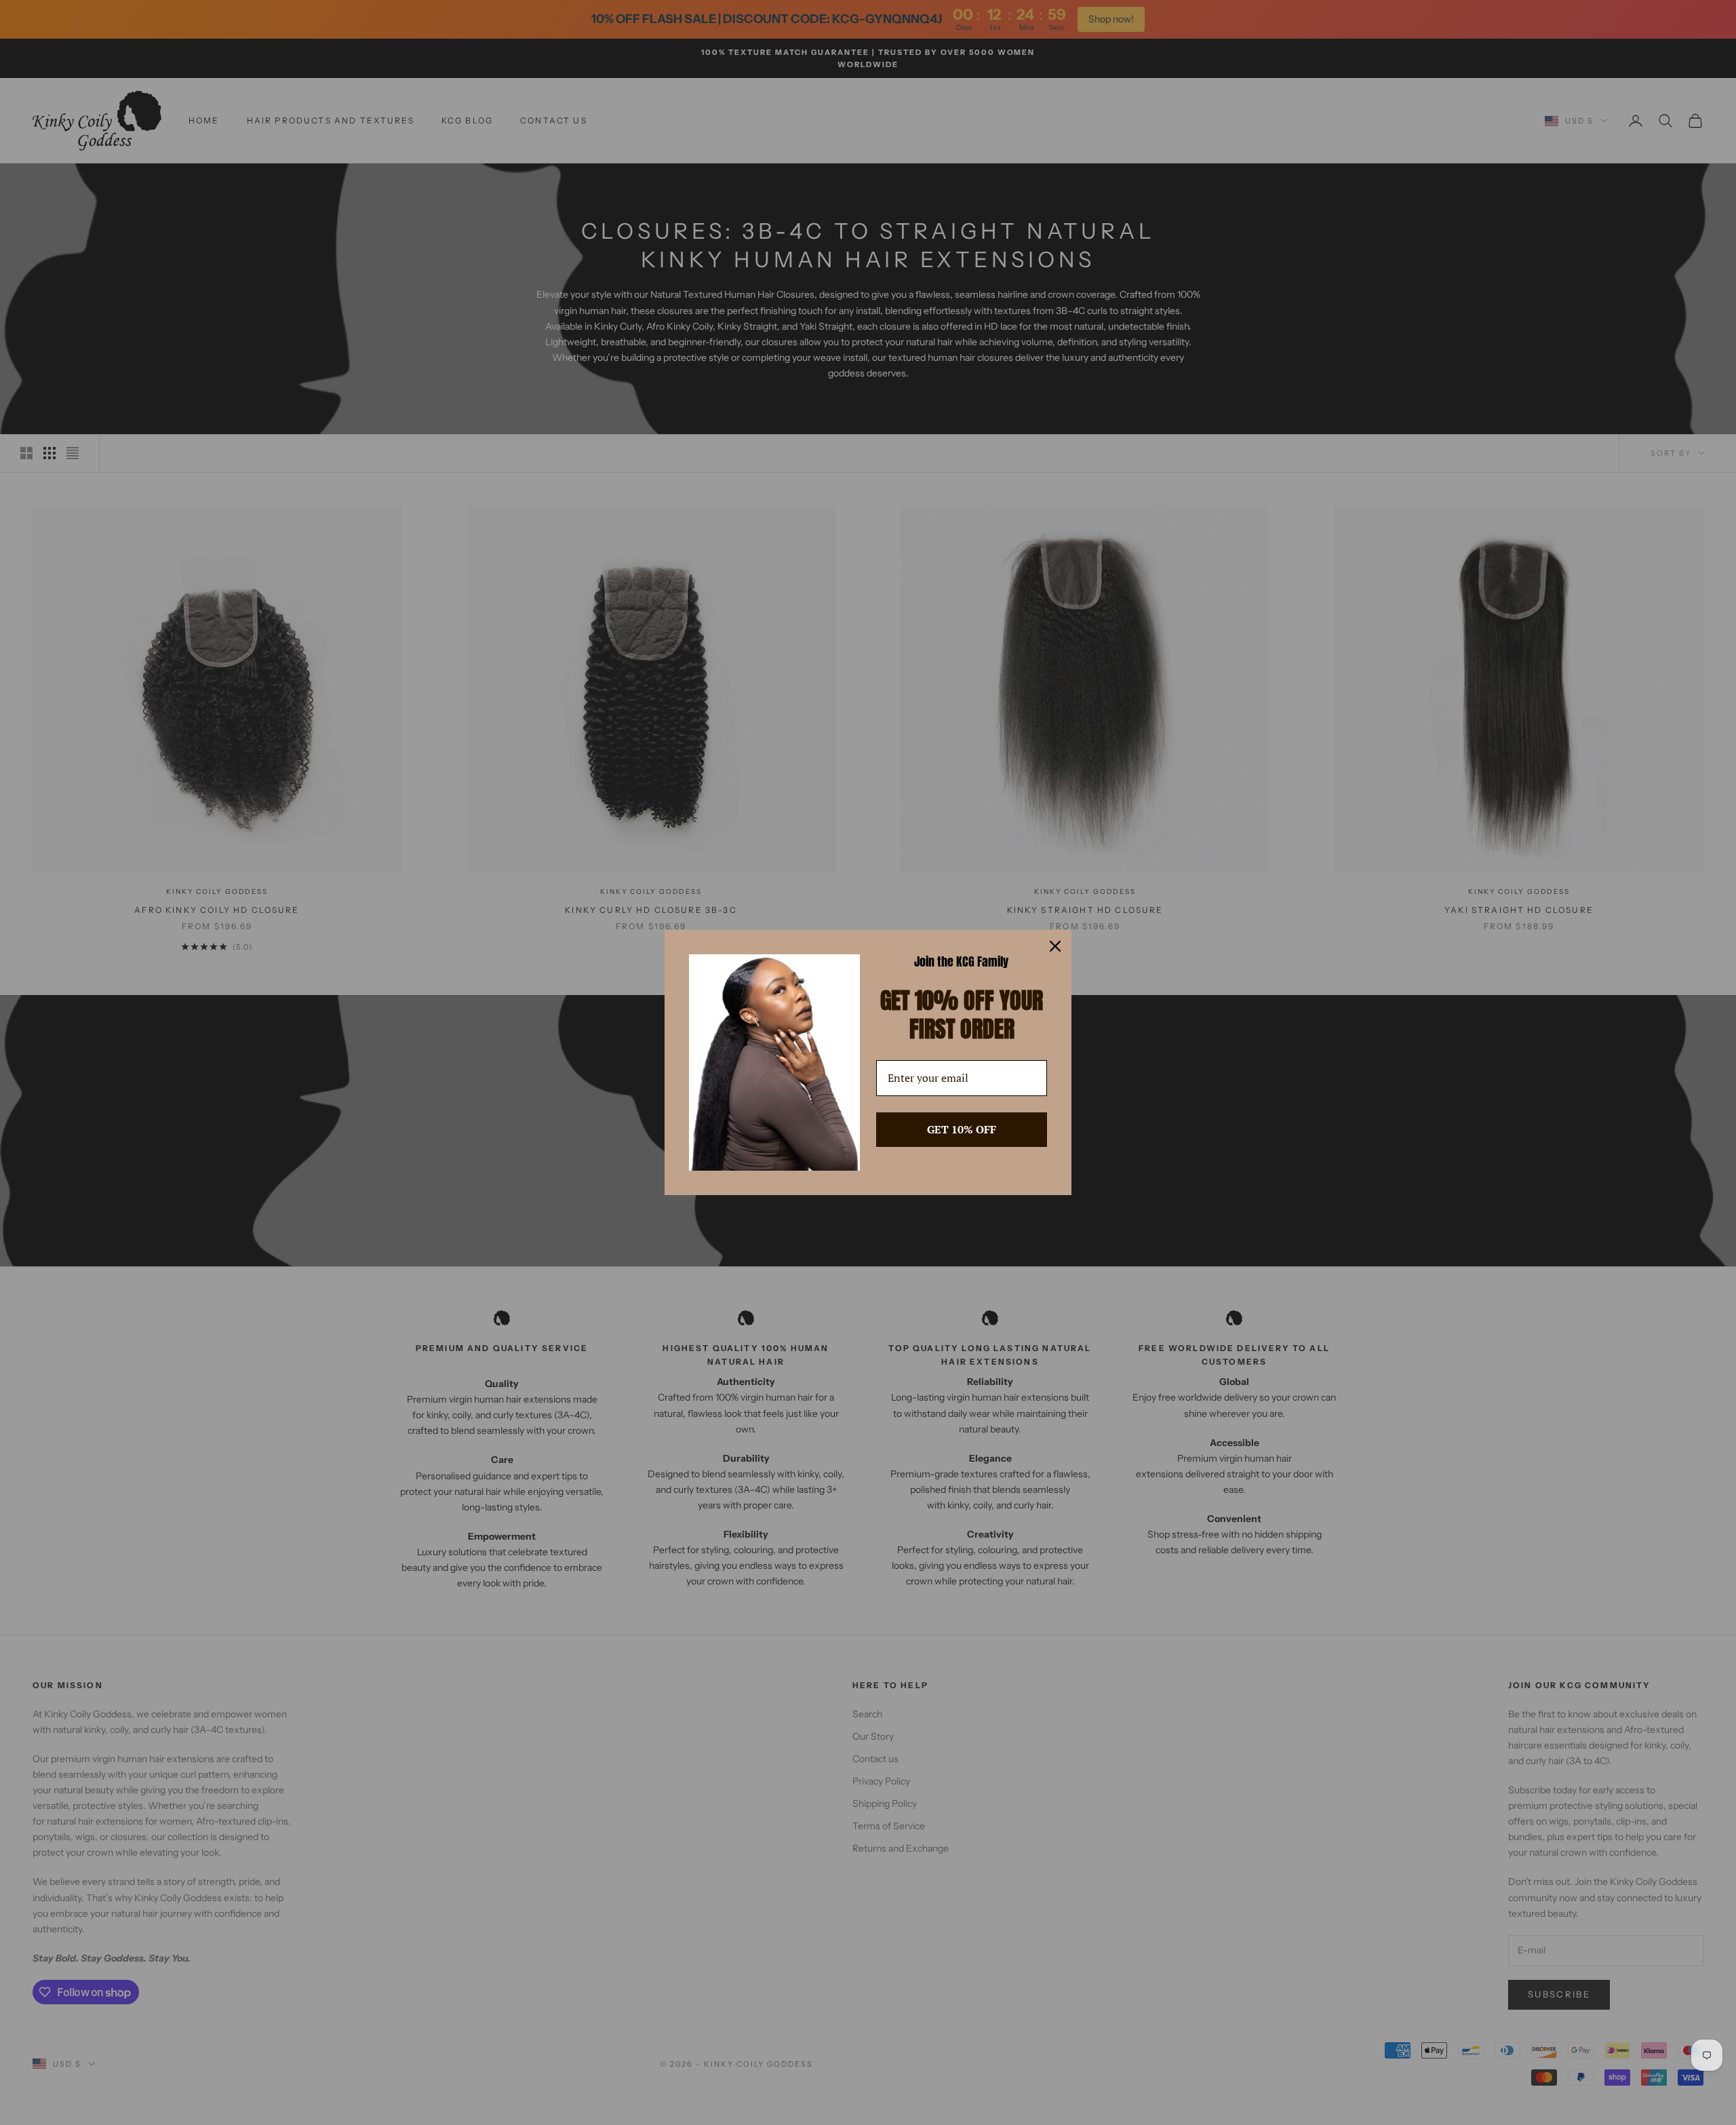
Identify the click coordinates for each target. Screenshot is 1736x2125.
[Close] (1055, 946)
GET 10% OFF (962, 1129)
